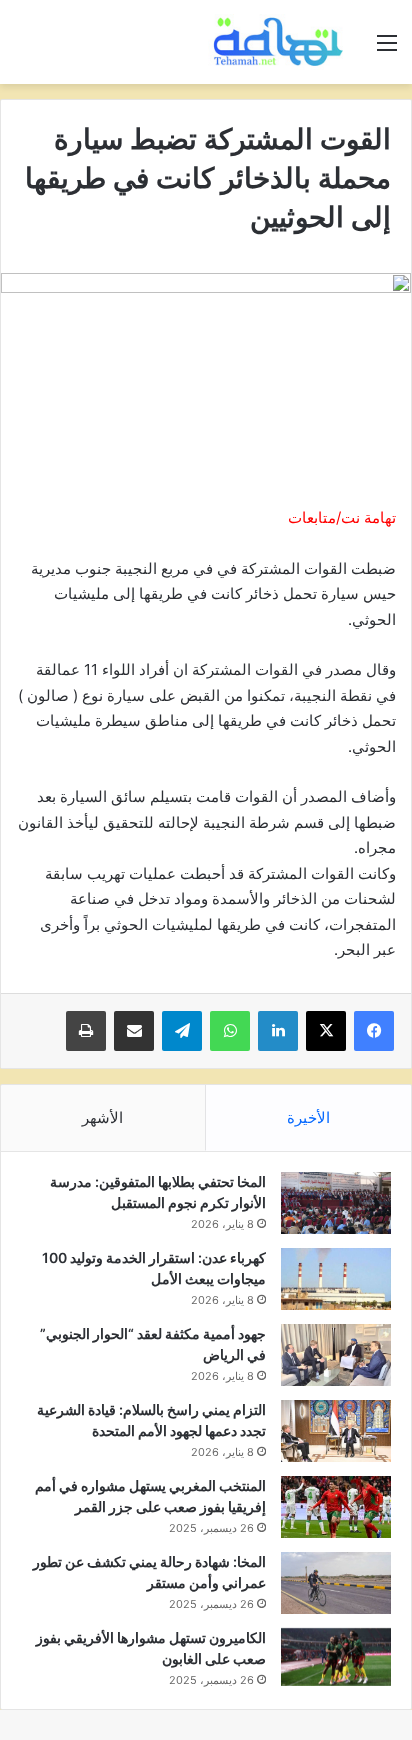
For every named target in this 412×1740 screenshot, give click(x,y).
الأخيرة (308, 1117)
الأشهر (102, 1117)
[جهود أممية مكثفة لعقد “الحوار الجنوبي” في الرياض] (336, 1355)
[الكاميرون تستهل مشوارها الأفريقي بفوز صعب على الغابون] (336, 1657)
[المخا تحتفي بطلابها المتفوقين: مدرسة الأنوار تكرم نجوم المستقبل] (336, 1203)
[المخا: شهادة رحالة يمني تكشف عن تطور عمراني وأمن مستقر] (336, 1583)
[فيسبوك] (374, 1031)
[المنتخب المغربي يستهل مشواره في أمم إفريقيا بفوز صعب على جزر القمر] (336, 1507)
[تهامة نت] (282, 42)
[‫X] (326, 1031)
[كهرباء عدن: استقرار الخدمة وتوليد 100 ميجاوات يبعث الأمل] (336, 1279)
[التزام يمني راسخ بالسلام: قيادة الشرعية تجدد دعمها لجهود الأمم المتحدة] (336, 1431)
